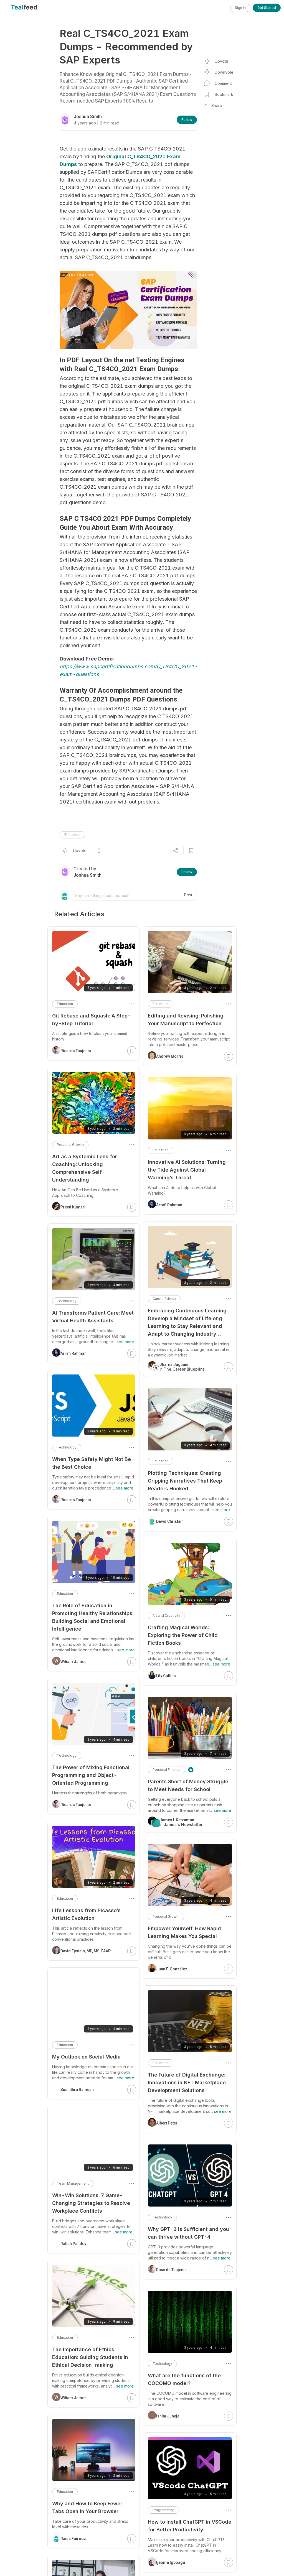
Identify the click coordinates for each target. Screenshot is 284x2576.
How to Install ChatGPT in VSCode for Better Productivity (190, 2526)
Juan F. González (172, 1969)
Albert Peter (167, 2123)
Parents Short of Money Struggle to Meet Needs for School (188, 1785)
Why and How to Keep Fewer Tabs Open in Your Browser (87, 2507)
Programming (163, 2510)
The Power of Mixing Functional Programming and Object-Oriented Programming (91, 1775)
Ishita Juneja (168, 2416)
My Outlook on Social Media (86, 2057)
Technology (162, 2217)
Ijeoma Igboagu (171, 2562)
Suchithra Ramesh (77, 2090)
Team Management (73, 2183)
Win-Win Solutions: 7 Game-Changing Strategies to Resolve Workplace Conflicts (91, 2203)
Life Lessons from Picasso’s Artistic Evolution (86, 1914)
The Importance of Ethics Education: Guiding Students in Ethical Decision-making (90, 2357)
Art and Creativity (166, 1615)
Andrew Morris (170, 1056)
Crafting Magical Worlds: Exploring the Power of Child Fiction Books (183, 1635)
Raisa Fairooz (73, 2539)
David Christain (170, 1521)
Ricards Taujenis (171, 2270)
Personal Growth (166, 1916)
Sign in (240, 8)
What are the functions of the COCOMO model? (184, 2379)
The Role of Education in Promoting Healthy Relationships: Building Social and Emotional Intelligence (93, 1617)
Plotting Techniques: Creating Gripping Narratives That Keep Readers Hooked (185, 1481)
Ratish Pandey (73, 2244)
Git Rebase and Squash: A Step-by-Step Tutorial (92, 1020)
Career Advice (164, 1299)
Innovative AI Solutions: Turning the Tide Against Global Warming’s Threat (187, 1170)
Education (72, 835)
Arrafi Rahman (169, 1205)
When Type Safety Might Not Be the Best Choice (92, 1463)
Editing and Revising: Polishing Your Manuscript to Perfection (186, 1020)
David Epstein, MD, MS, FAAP (86, 1951)
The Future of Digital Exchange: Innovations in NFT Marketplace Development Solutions (187, 2083)
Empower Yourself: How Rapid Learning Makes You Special (184, 1932)
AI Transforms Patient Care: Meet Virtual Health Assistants (93, 1317)
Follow (187, 120)
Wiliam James (73, 1662)
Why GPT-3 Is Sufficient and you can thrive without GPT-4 (188, 2233)
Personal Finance (167, 1770)
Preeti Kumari (73, 1207)
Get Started (267, 8)
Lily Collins (166, 1676)
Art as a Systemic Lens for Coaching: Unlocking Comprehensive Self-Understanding (85, 1168)
